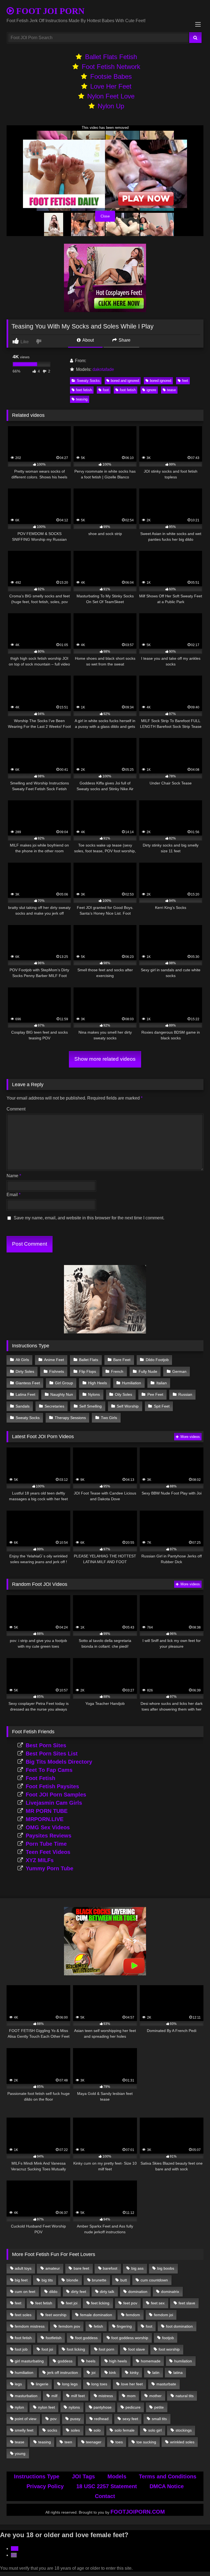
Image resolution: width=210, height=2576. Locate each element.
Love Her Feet (111, 86)
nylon (19, 2407)
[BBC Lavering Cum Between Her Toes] (105, 1974)
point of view (26, 2419)
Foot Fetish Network (111, 67)
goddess (65, 2361)
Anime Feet (54, 1360)
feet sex (158, 2303)
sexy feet (130, 2419)
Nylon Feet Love (111, 96)
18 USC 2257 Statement (107, 2486)
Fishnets (57, 1371)
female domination (96, 2315)
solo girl (155, 2430)
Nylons (94, 1394)
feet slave (187, 2303)
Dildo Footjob (157, 1360)
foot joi (47, 2349)
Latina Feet (25, 1394)
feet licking (100, 2303)
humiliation (24, 2373)
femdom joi (164, 2315)
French (117, 1371)
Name (14, 1176)
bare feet (81, 2268)
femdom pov (69, 2326)
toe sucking (146, 2442)
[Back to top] (193, 2560)
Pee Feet (155, 1394)
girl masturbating (29, 2361)
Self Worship (128, 1406)
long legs (70, 2384)
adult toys (23, 2268)
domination (138, 2292)
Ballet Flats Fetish (111, 57)
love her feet (132, 2384)
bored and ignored (125, 381)
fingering (124, 2326)
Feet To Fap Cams (49, 1770)
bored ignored (161, 381)
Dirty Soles (25, 1371)
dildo (53, 2292)
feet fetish (84, 390)
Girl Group (64, 1383)
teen (68, 2442)
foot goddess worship (130, 2338)
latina (178, 2373)
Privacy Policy (45, 2486)
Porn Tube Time (46, 1844)
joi (94, 2373)
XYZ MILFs (40, 1860)
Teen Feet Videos (48, 1852)
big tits (47, 2280)
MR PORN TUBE (47, 1811)
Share (124, 340)
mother (155, 2396)
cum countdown (154, 2280)
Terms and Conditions (168, 2476)
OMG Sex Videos (48, 1827)
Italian (162, 1383)
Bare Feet (122, 1360)
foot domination (179, 2326)
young (20, 2453)
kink (113, 2373)
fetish (98, 2326)
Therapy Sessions (70, 1418)
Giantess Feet (28, 1383)
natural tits (185, 2396)
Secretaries (54, 1406)
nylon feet (46, 2407)
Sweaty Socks (88, 381)
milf (54, 2396)
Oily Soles (123, 1394)
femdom (133, 2315)
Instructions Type (37, 2476)
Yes (15, 2549)
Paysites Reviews (49, 1836)
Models (117, 2476)
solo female (125, 2430)
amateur (53, 2268)
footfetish (54, 2338)
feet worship (56, 2315)
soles (75, 2430)
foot (106, 390)
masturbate (166, 2384)
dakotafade (103, 369)
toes (119, 2442)
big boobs (166, 2268)
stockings (184, 2430)
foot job (21, 2349)
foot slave (137, 2349)
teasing (82, 399)
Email (14, 1195)
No (14, 2555)
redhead (101, 2419)
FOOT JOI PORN (49, 11)
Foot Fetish (40, 1778)
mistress (106, 2396)
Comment (16, 1109)
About (88, 340)
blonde (72, 2280)
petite (159, 2407)
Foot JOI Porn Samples (56, 1795)
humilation (183, 2361)
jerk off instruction (63, 2373)
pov (53, 2419)
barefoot (110, 2268)
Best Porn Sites (46, 1745)
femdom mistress (30, 2326)
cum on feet (25, 2292)
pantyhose (103, 2407)
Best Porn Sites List (52, 1754)
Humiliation (132, 1383)
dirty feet (79, 2292)
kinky (134, 2373)
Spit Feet (162, 1406)
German (179, 1371)
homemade (151, 2361)
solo (97, 2430)
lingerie (42, 2384)
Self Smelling (91, 1406)
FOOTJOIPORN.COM (138, 2512)
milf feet (78, 2396)
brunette (99, 2280)
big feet (21, 2280)
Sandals (23, 1406)
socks (52, 2430)
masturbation (26, 2396)
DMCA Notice (167, 2486)
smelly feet (24, 2430)
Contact (105, 2496)
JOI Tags (83, 2476)
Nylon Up (111, 106)
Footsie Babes (111, 76)
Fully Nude (148, 1371)
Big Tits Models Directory (59, 1762)
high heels (118, 2361)
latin (156, 2373)
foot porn (107, 2349)
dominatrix (170, 2292)
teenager (94, 2442)
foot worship (169, 2349)
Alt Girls (22, 1360)
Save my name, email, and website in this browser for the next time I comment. (89, 1218)
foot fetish (128, 390)
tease (171, 390)
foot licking (76, 2349)
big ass (137, 2268)
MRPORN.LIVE (45, 1819)
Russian (185, 1394)
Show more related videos (105, 1059)
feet (185, 381)
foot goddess (86, 2338)
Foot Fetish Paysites (52, 1786)
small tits (159, 2419)
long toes (99, 2384)
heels (91, 2361)
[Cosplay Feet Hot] (105, 311)
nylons (74, 2407)
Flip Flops (87, 1371)
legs (18, 2384)
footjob (168, 2338)
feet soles (23, 2315)
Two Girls (109, 1418)
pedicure (133, 2407)
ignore (151, 390)
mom (131, 2396)
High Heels (97, 1383)
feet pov (130, 2303)
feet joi (72, 2303)
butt (124, 2280)
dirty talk (107, 2292)
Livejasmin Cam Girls (54, 1803)
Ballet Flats (89, 1360)
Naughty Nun (62, 1394)
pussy (75, 2419)
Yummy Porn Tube (49, 1868)
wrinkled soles (182, 2442)
